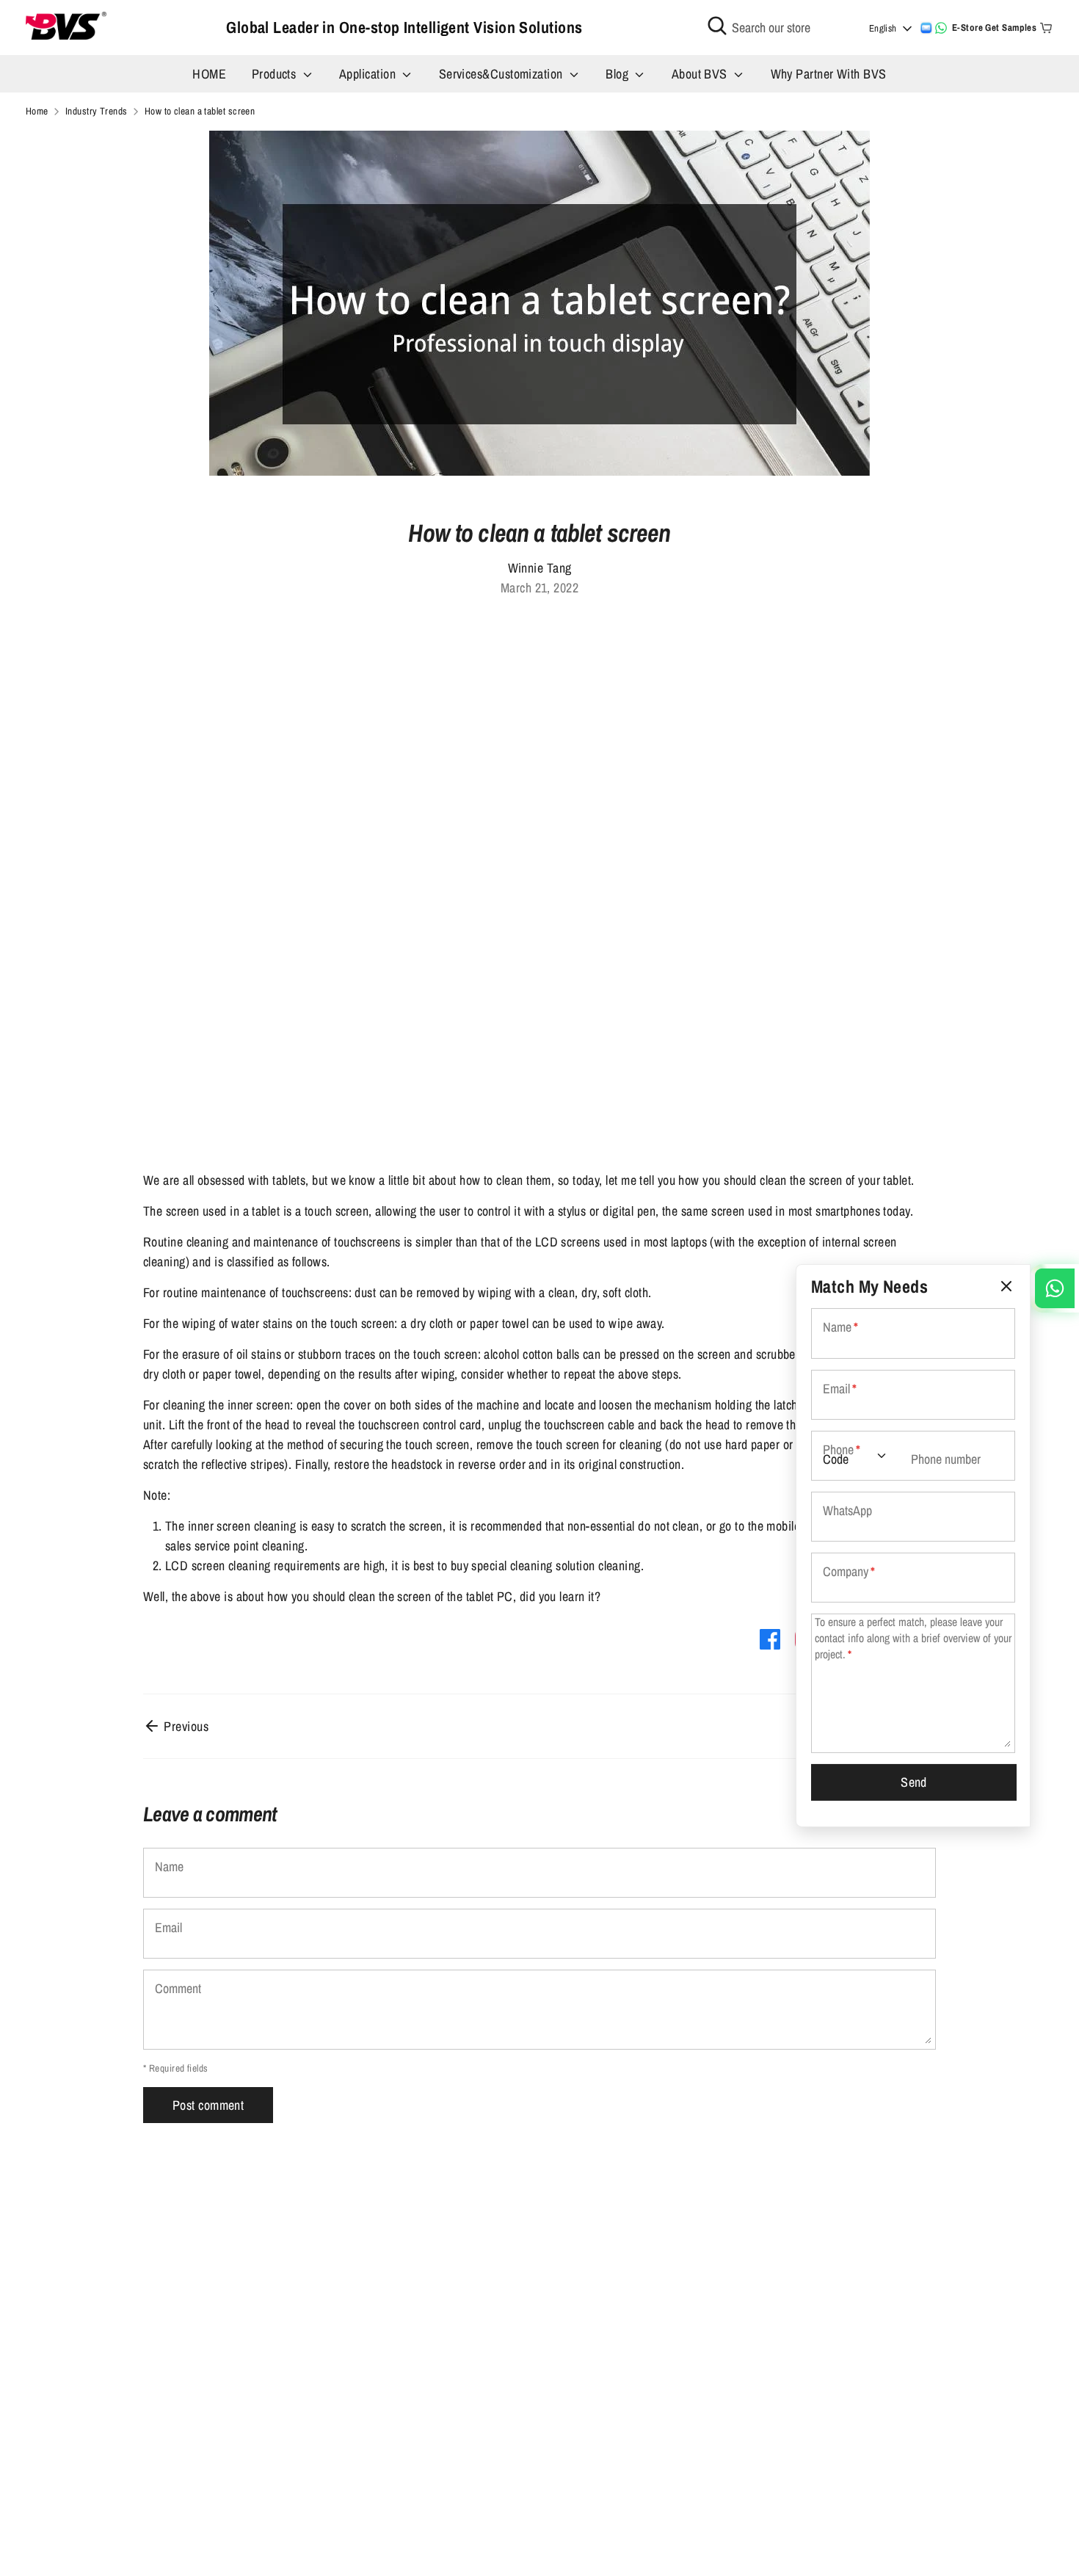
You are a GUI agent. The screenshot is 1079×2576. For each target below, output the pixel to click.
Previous (185, 1726)
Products (276, 74)
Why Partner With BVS (829, 74)
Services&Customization (502, 74)
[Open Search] (717, 26)
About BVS (701, 74)
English (883, 28)
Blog (618, 74)
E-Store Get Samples (995, 28)
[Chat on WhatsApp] (941, 28)
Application (369, 74)
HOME (209, 74)
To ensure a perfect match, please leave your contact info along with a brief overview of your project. (913, 1638)
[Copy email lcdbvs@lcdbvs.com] (926, 28)
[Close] (1006, 1287)
